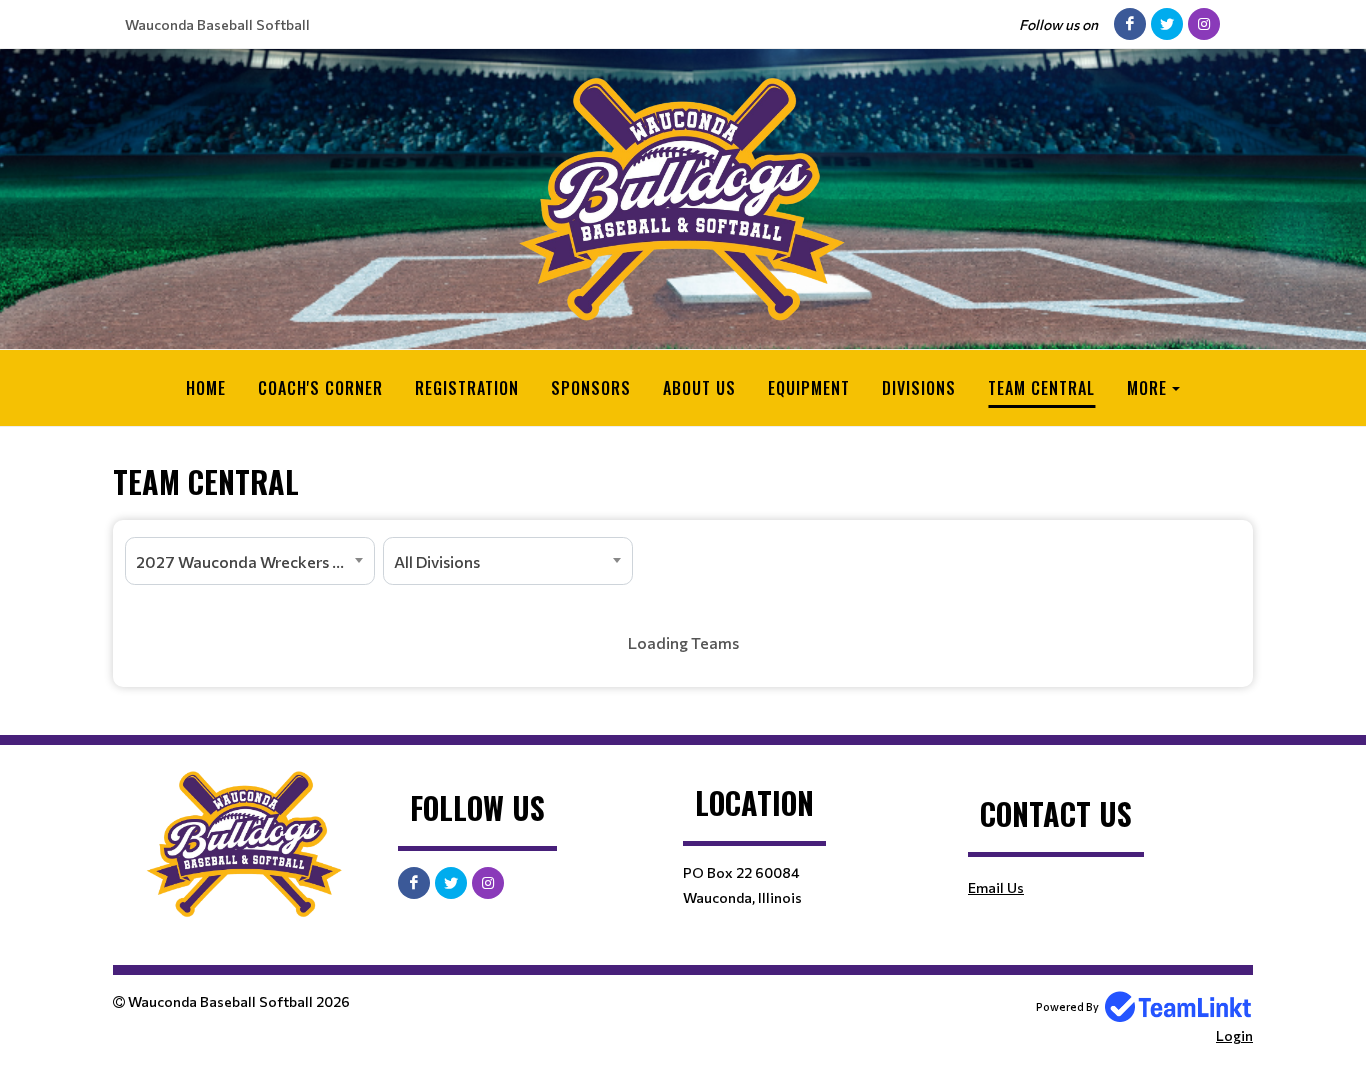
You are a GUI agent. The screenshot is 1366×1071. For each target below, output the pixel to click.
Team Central (1041, 388)
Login (1234, 1035)
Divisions (919, 388)
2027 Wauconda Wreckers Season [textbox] (255, 561)
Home (206, 388)
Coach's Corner (320, 388)
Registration (467, 388)
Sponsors (591, 388)
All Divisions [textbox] (437, 561)
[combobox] (250, 561)
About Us (699, 388)
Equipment (809, 388)
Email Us (996, 887)
